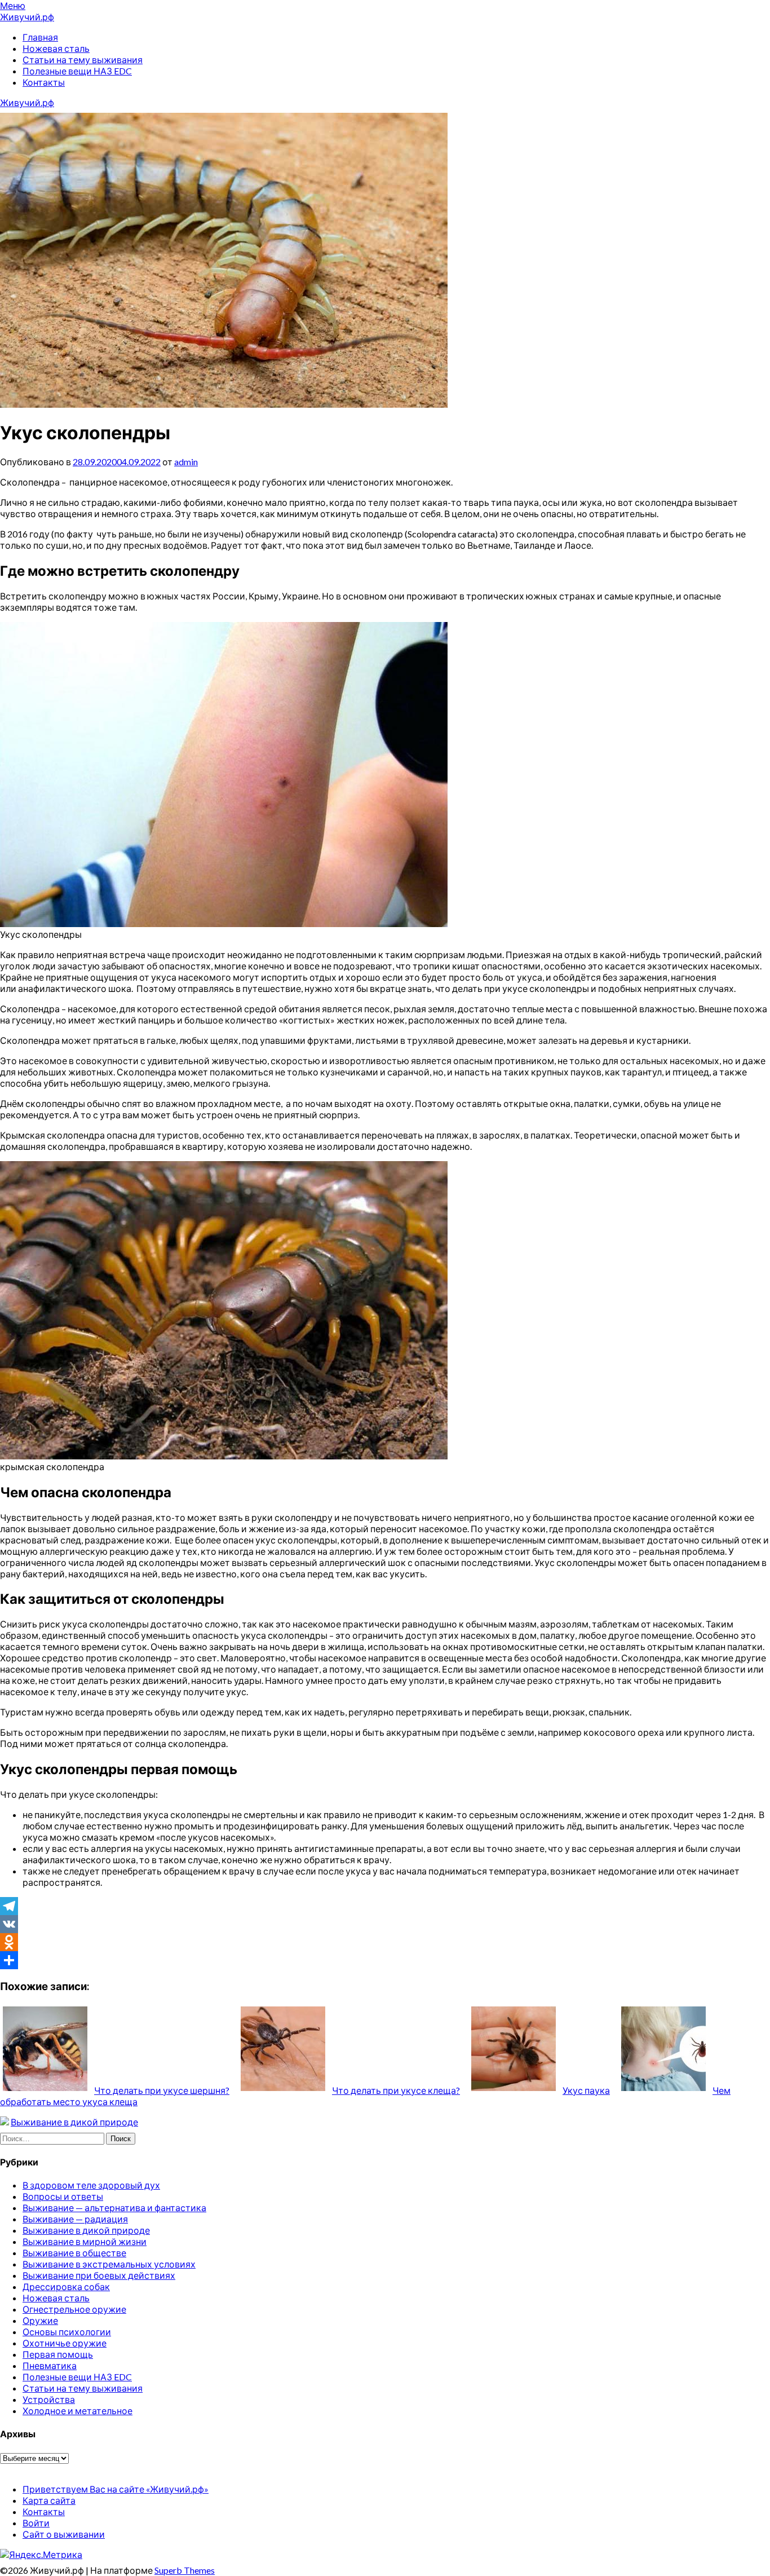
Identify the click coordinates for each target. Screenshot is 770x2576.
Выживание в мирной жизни (85, 2241)
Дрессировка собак (66, 2286)
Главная (40, 37)
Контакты (44, 82)
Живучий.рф (27, 17)
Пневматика (50, 2365)
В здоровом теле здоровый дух (91, 2185)
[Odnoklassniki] (385, 1942)
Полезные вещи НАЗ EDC (77, 71)
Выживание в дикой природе (74, 2122)
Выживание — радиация (75, 2219)
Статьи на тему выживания (83, 59)
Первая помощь (58, 2354)
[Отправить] (385, 1960)
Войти (36, 2523)
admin (186, 462)
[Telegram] (385, 1906)
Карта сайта (49, 2500)
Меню (13, 5)
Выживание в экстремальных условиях (109, 2264)
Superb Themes (185, 2570)
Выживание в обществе (74, 2253)
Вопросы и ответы (63, 2196)
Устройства (49, 2399)
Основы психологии (67, 2332)
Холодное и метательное (78, 2410)
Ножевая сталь (56, 48)
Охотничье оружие (65, 2343)
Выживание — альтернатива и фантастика (114, 2207)
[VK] (385, 1924)
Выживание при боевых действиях (99, 2275)
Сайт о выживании (64, 2534)
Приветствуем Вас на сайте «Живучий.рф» (116, 2489)
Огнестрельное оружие (74, 2309)
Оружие (40, 2320)
